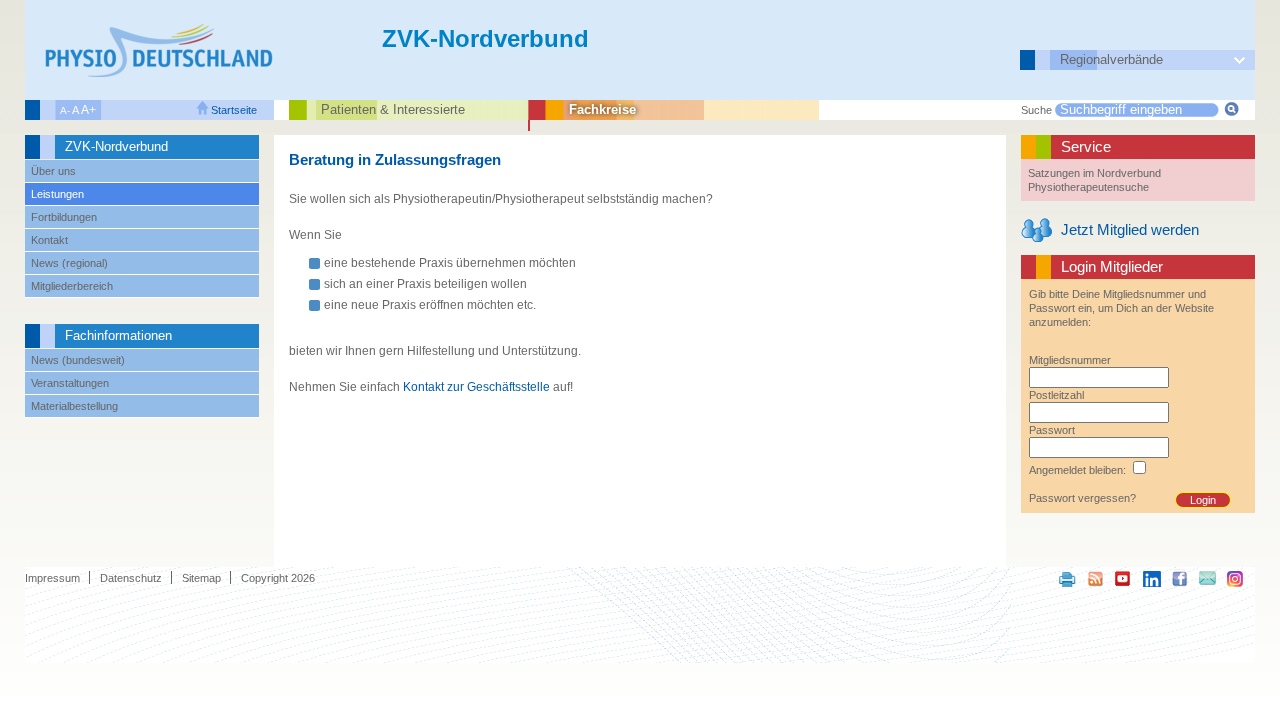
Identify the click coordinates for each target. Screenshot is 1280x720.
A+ (88, 110)
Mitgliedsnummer (1070, 360)
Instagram (1236, 578)
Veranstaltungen (70, 383)
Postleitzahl (1056, 395)
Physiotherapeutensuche (1088, 187)
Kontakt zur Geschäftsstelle (476, 387)
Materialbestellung (74, 406)
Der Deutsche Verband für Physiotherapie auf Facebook (1180, 578)
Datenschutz (131, 578)
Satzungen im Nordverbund (1094, 173)
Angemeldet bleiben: (1077, 470)
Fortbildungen (64, 217)
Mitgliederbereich (72, 286)
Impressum (52, 578)
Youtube (1124, 578)
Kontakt (49, 240)
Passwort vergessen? (1082, 498)
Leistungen (57, 194)
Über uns (53, 171)
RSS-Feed (1096, 578)
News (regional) (69, 263)
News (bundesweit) (78, 360)
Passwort (1052, 430)
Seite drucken (1068, 578)
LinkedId (1152, 578)
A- (65, 110)
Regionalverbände (1111, 59)
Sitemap (201, 578)
